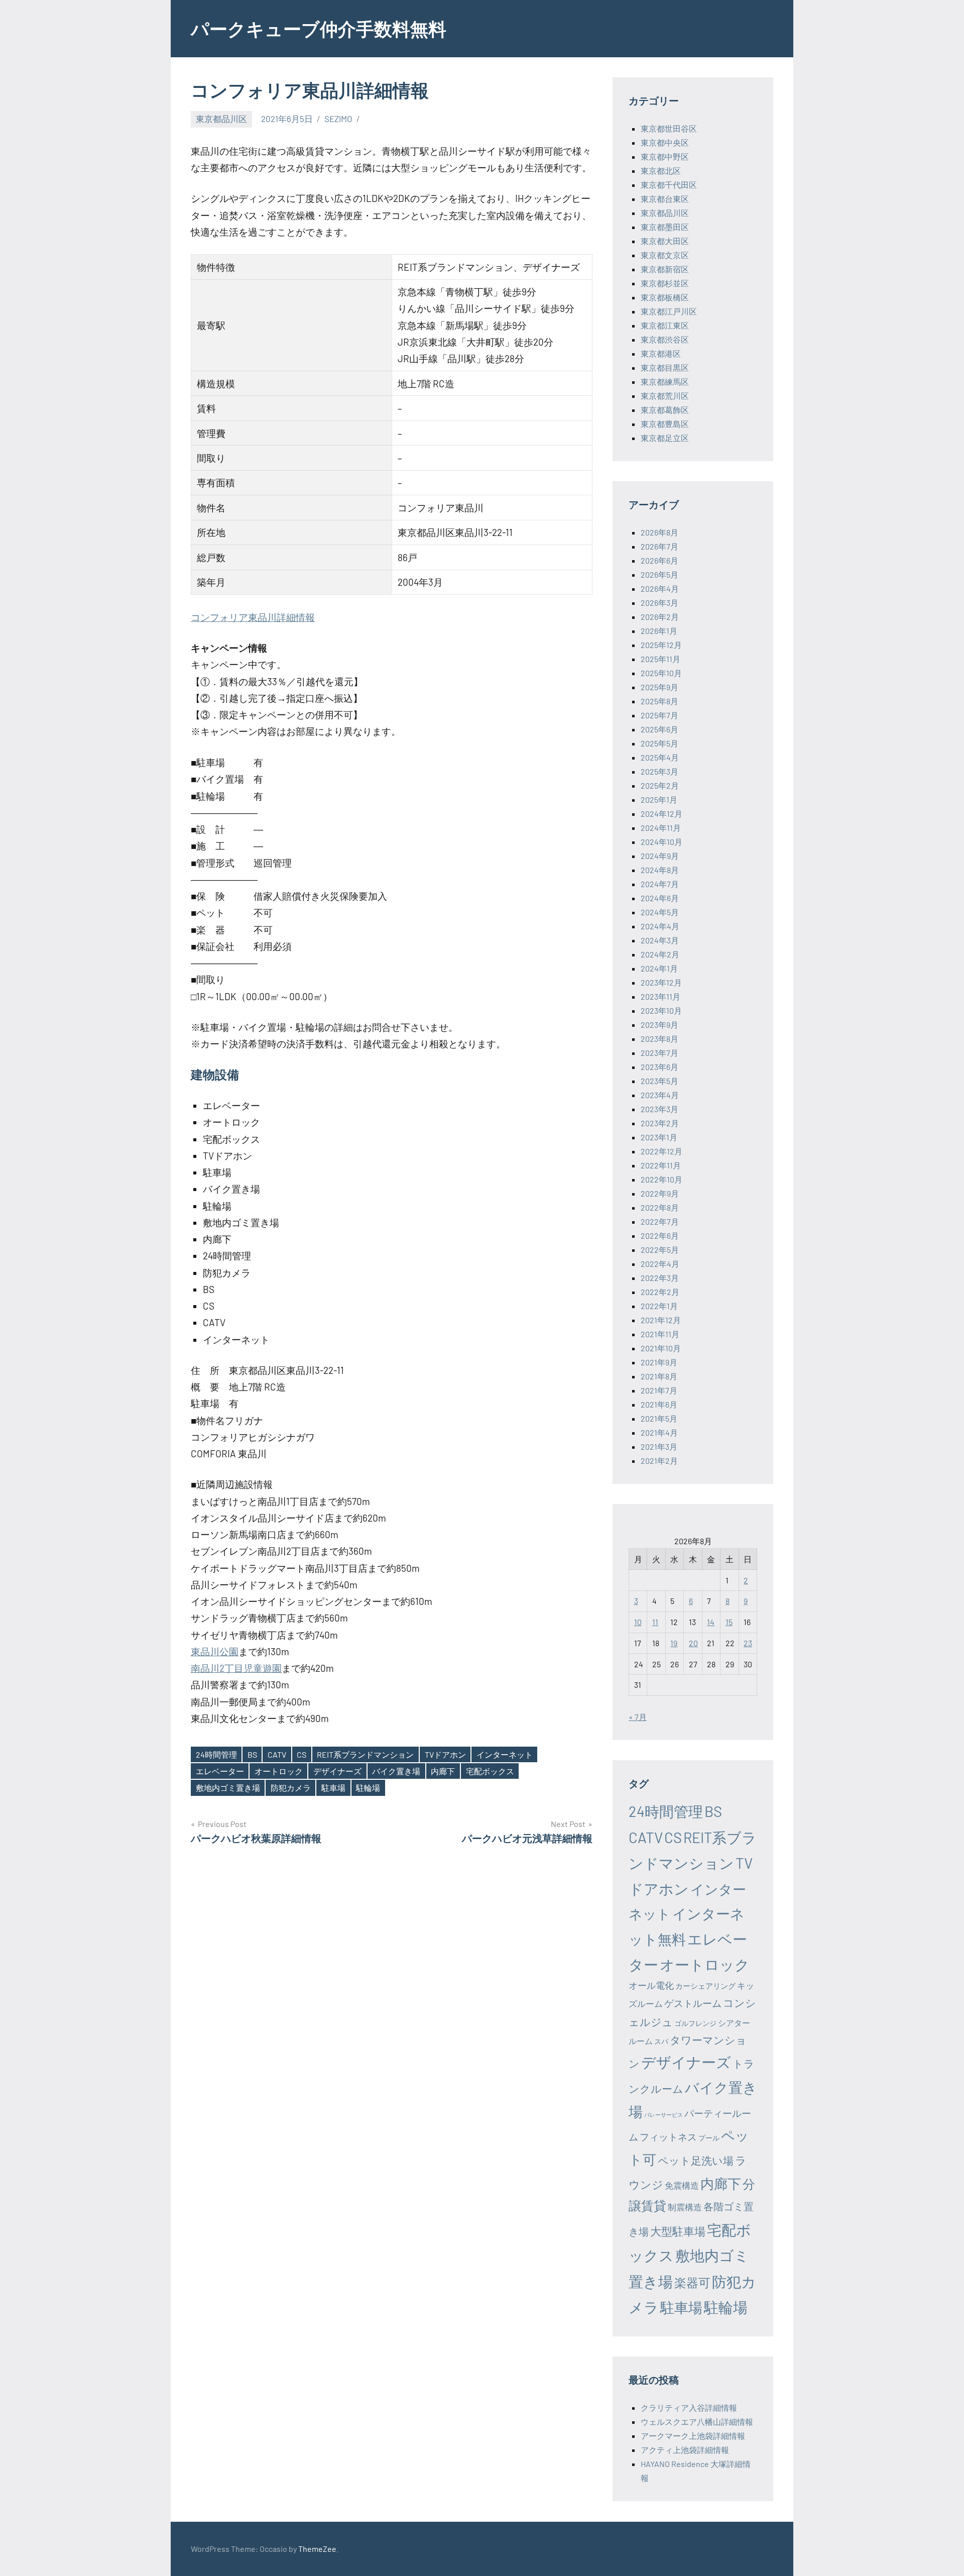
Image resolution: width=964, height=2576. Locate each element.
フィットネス (668, 2137)
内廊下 (443, 1771)
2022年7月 (660, 1221)
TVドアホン (445, 1754)
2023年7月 (659, 1053)
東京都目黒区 (665, 367)
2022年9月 (660, 1193)
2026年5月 (659, 574)
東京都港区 (661, 353)
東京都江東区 (665, 325)
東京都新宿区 (665, 269)
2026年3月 (659, 603)
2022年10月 (661, 1179)
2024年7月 (660, 884)
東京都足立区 (665, 438)
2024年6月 (660, 898)
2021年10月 (661, 1348)
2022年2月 (660, 1292)
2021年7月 (659, 1390)
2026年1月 (659, 631)
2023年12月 (661, 982)
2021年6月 (659, 1404)
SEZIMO (338, 119)
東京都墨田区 (665, 227)
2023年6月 (659, 1067)
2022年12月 (661, 1151)
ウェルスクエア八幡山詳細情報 (697, 2422)
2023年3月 (659, 1109)
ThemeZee (317, 2549)
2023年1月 (659, 1137)
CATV (277, 1754)
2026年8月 (659, 532)
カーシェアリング (705, 1986)
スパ (661, 2041)
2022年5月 (660, 1250)
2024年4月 (660, 926)
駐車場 (333, 1788)
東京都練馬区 (665, 382)
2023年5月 (659, 1081)
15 (729, 1622)
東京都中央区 (665, 142)
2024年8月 (660, 870)
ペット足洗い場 (696, 2160)
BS (252, 1754)
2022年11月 (661, 1165)
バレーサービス (664, 2115)
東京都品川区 (221, 119)
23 (748, 1643)
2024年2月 (660, 954)
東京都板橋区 (665, 297)
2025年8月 (659, 701)
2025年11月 (660, 659)
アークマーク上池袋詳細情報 (693, 2436)
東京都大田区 (665, 241)
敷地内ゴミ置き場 (228, 1788)
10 (638, 1622)
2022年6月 (660, 1236)
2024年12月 (661, 814)
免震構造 (682, 2185)
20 (693, 1643)
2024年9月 (660, 856)
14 (711, 1622)
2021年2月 (659, 1461)
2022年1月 (659, 1306)
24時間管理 (216, 1754)
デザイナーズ (337, 1771)
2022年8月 (660, 1207)
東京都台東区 (665, 199)
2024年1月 (659, 968)
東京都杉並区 (665, 283)
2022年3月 (660, 1278)
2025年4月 (660, 757)
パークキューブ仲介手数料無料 (319, 28)
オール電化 (651, 1985)
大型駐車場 (678, 2231)
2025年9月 (659, 687)
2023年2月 (660, 1123)
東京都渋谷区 (665, 339)
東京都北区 (661, 171)
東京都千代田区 (669, 185)
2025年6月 (659, 729)
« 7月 (638, 1717)
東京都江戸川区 (669, 311)
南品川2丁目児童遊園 (236, 1668)
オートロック (279, 1771)
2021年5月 (659, 1418)
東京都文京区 (665, 255)
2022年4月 (660, 1264)
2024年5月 (660, 912)
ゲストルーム (693, 2003)
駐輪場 (368, 1788)
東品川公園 (215, 1651)
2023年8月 (659, 1039)
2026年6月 (659, 560)
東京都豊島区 (665, 424)
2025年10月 (661, 673)
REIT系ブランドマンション (365, 1754)
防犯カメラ (291, 1788)
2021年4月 (659, 1432)
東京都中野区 (665, 156)
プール (709, 2138)
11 (655, 1622)
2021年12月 (661, 1320)
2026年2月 (660, 617)
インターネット (505, 1754)
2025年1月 (659, 799)
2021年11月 (660, 1334)
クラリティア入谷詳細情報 (689, 2407)
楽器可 (692, 2282)
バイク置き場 (396, 1771)
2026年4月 (660, 588)
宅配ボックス (490, 1771)
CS (302, 1754)
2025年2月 (660, 785)
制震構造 (685, 2207)
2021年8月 (659, 1376)
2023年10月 (661, 1010)
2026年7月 (659, 546)
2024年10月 (661, 842)
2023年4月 (660, 1095)
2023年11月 (660, 996)
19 (674, 1643)
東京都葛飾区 (665, 410)
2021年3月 (659, 1446)
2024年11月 (661, 828)
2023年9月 (659, 1025)
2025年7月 (659, 715)
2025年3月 (659, 771)
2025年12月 (661, 645)
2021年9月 (659, 1362)
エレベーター (220, 1771)
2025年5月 (659, 743)
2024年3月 (660, 940)
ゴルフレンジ (695, 2023)
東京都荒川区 (665, 396)
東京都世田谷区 (669, 128)
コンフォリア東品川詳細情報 (253, 617)
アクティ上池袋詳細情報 (685, 2450)
